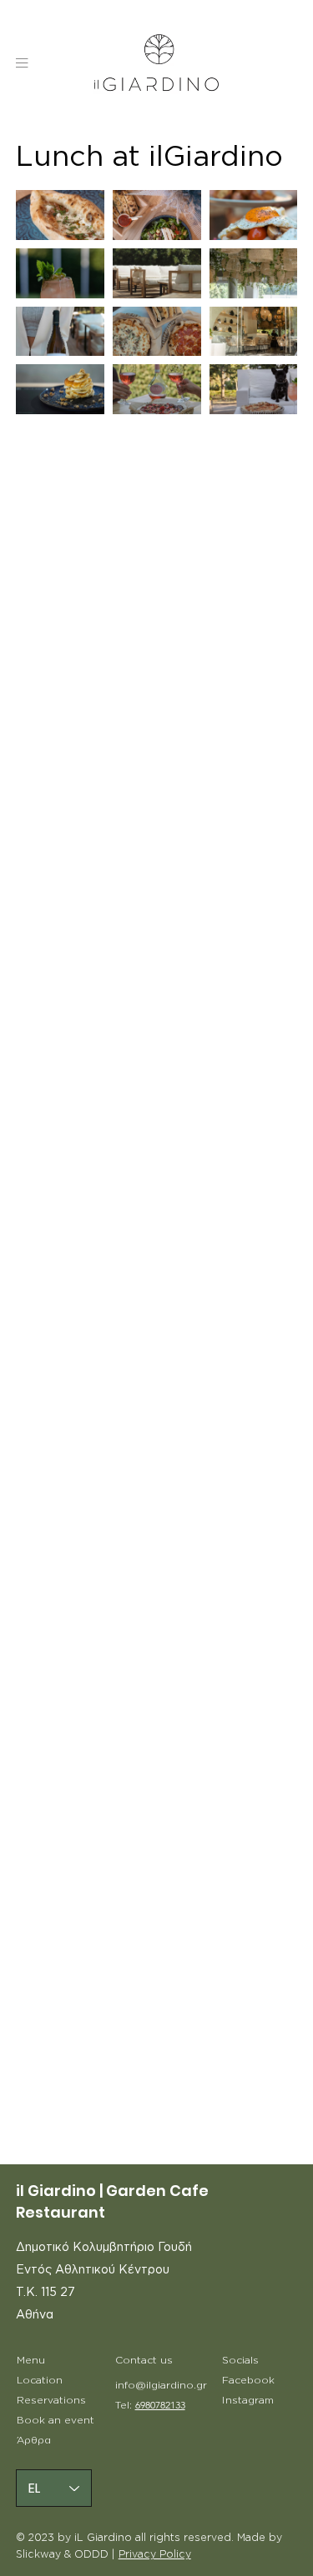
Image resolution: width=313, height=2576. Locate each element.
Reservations (51, 2400)
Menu (31, 2360)
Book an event (56, 2420)
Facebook (248, 2380)
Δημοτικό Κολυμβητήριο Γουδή (104, 2248)
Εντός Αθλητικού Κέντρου (93, 2270)
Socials (240, 2360)
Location (40, 2380)
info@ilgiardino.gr (161, 2385)
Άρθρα (34, 2440)
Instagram (248, 2400)
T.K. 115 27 (45, 2293)
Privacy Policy (155, 2554)
